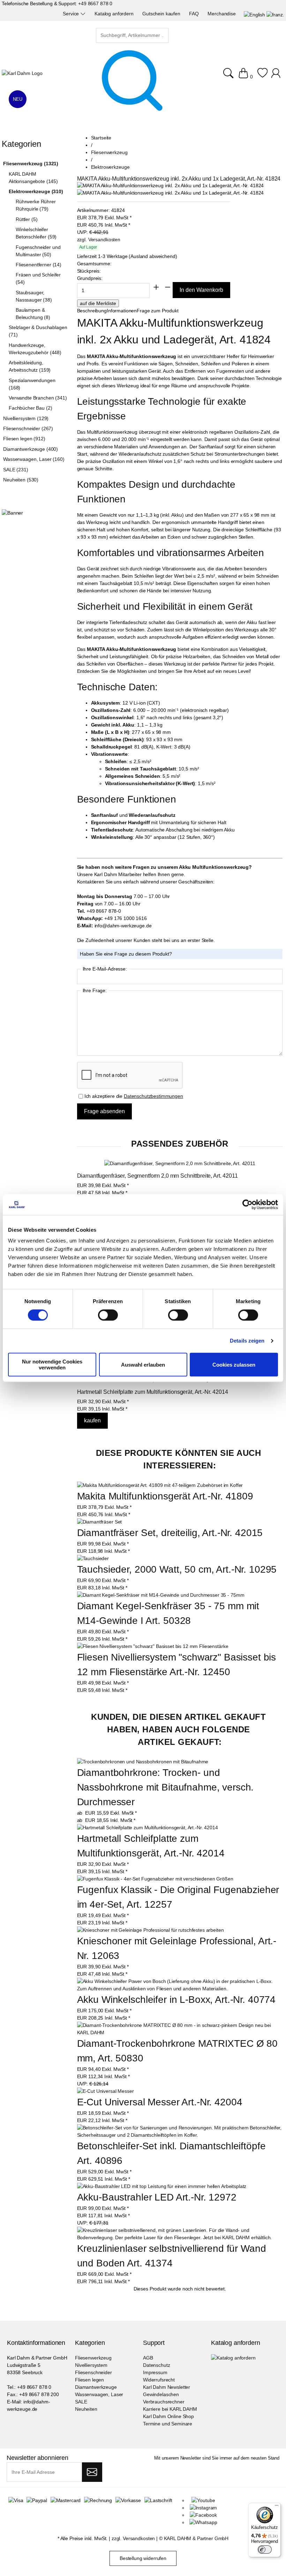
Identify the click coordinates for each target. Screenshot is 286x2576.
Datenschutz (156, 2365)
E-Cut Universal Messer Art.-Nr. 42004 (160, 2102)
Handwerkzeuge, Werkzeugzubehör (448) (35, 349)
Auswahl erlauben (143, 1365)
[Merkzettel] (262, 77)
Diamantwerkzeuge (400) (31, 449)
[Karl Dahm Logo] (22, 73)
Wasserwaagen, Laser (99, 2394)
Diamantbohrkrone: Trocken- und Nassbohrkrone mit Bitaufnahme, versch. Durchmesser (167, 1787)
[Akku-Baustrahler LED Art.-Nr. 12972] (162, 2186)
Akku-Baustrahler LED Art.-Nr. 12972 (157, 2197)
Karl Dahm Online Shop (168, 2416)
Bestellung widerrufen (143, 2558)
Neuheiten (86, 2409)
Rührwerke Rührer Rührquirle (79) (36, 205)
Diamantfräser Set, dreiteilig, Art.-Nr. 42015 (170, 1533)
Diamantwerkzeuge (96, 2387)
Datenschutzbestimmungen (153, 1096)
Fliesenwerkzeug (93, 2358)
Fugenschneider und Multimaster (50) (38, 251)
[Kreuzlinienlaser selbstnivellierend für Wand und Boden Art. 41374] (180, 2234)
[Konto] (277, 77)
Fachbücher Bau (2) (30, 408)
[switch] (108, 1316)
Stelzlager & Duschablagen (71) (38, 331)
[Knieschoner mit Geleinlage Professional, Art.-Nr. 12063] (150, 1930)
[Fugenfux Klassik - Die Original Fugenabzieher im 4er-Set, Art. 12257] (155, 1879)
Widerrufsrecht (159, 2380)
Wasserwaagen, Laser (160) (34, 459)
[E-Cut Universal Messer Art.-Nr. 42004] (106, 2091)
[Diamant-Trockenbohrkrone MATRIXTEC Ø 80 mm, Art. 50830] (180, 2029)
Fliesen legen (89, 2380)
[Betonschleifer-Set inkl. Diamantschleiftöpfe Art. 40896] (180, 2132)
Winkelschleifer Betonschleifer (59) (36, 233)
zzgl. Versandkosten (99, 240)
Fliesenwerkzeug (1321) (31, 164)
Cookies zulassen (234, 1365)
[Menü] (277, 2507)
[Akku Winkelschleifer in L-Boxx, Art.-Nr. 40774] (180, 1985)
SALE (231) (16, 470)
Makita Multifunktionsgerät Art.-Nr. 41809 (165, 1496)
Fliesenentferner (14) (39, 265)
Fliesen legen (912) (24, 439)
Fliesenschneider (93, 2372)
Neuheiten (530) (21, 480)
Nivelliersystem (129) (26, 418)
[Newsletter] (92, 2472)
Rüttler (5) (27, 219)
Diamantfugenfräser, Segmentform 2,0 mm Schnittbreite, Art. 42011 (157, 1176)
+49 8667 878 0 (95, 3)
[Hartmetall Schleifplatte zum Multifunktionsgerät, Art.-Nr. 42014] (148, 1828)
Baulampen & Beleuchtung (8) (33, 314)
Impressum (155, 2372)
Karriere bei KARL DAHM (170, 2409)
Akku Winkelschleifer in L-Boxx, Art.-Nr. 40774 (176, 2000)
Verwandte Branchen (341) (38, 398)
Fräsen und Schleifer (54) (38, 278)
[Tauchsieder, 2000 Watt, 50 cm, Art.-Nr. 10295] (93, 1558)
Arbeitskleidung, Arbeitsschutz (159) (30, 366)
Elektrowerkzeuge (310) (36, 191)
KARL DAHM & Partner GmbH (196, 2538)
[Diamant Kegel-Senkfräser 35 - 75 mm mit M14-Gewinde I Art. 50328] (161, 1595)
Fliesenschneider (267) (28, 428)
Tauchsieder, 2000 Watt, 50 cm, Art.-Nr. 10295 (177, 1569)
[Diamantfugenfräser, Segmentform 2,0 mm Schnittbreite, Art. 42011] (180, 1164)
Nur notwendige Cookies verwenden (52, 1365)
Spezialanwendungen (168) (32, 384)
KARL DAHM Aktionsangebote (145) (33, 178)
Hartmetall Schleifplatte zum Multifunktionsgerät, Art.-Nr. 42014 (153, 1392)
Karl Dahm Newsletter (167, 2387)
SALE (81, 2402)
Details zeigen (247, 1341)
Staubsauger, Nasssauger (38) (34, 296)
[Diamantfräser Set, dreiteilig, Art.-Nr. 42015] (100, 1522)
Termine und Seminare (168, 2424)
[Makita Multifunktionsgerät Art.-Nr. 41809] (160, 1485)
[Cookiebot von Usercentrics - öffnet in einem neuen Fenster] (247, 1205)
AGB (148, 2358)
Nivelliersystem (91, 2365)
